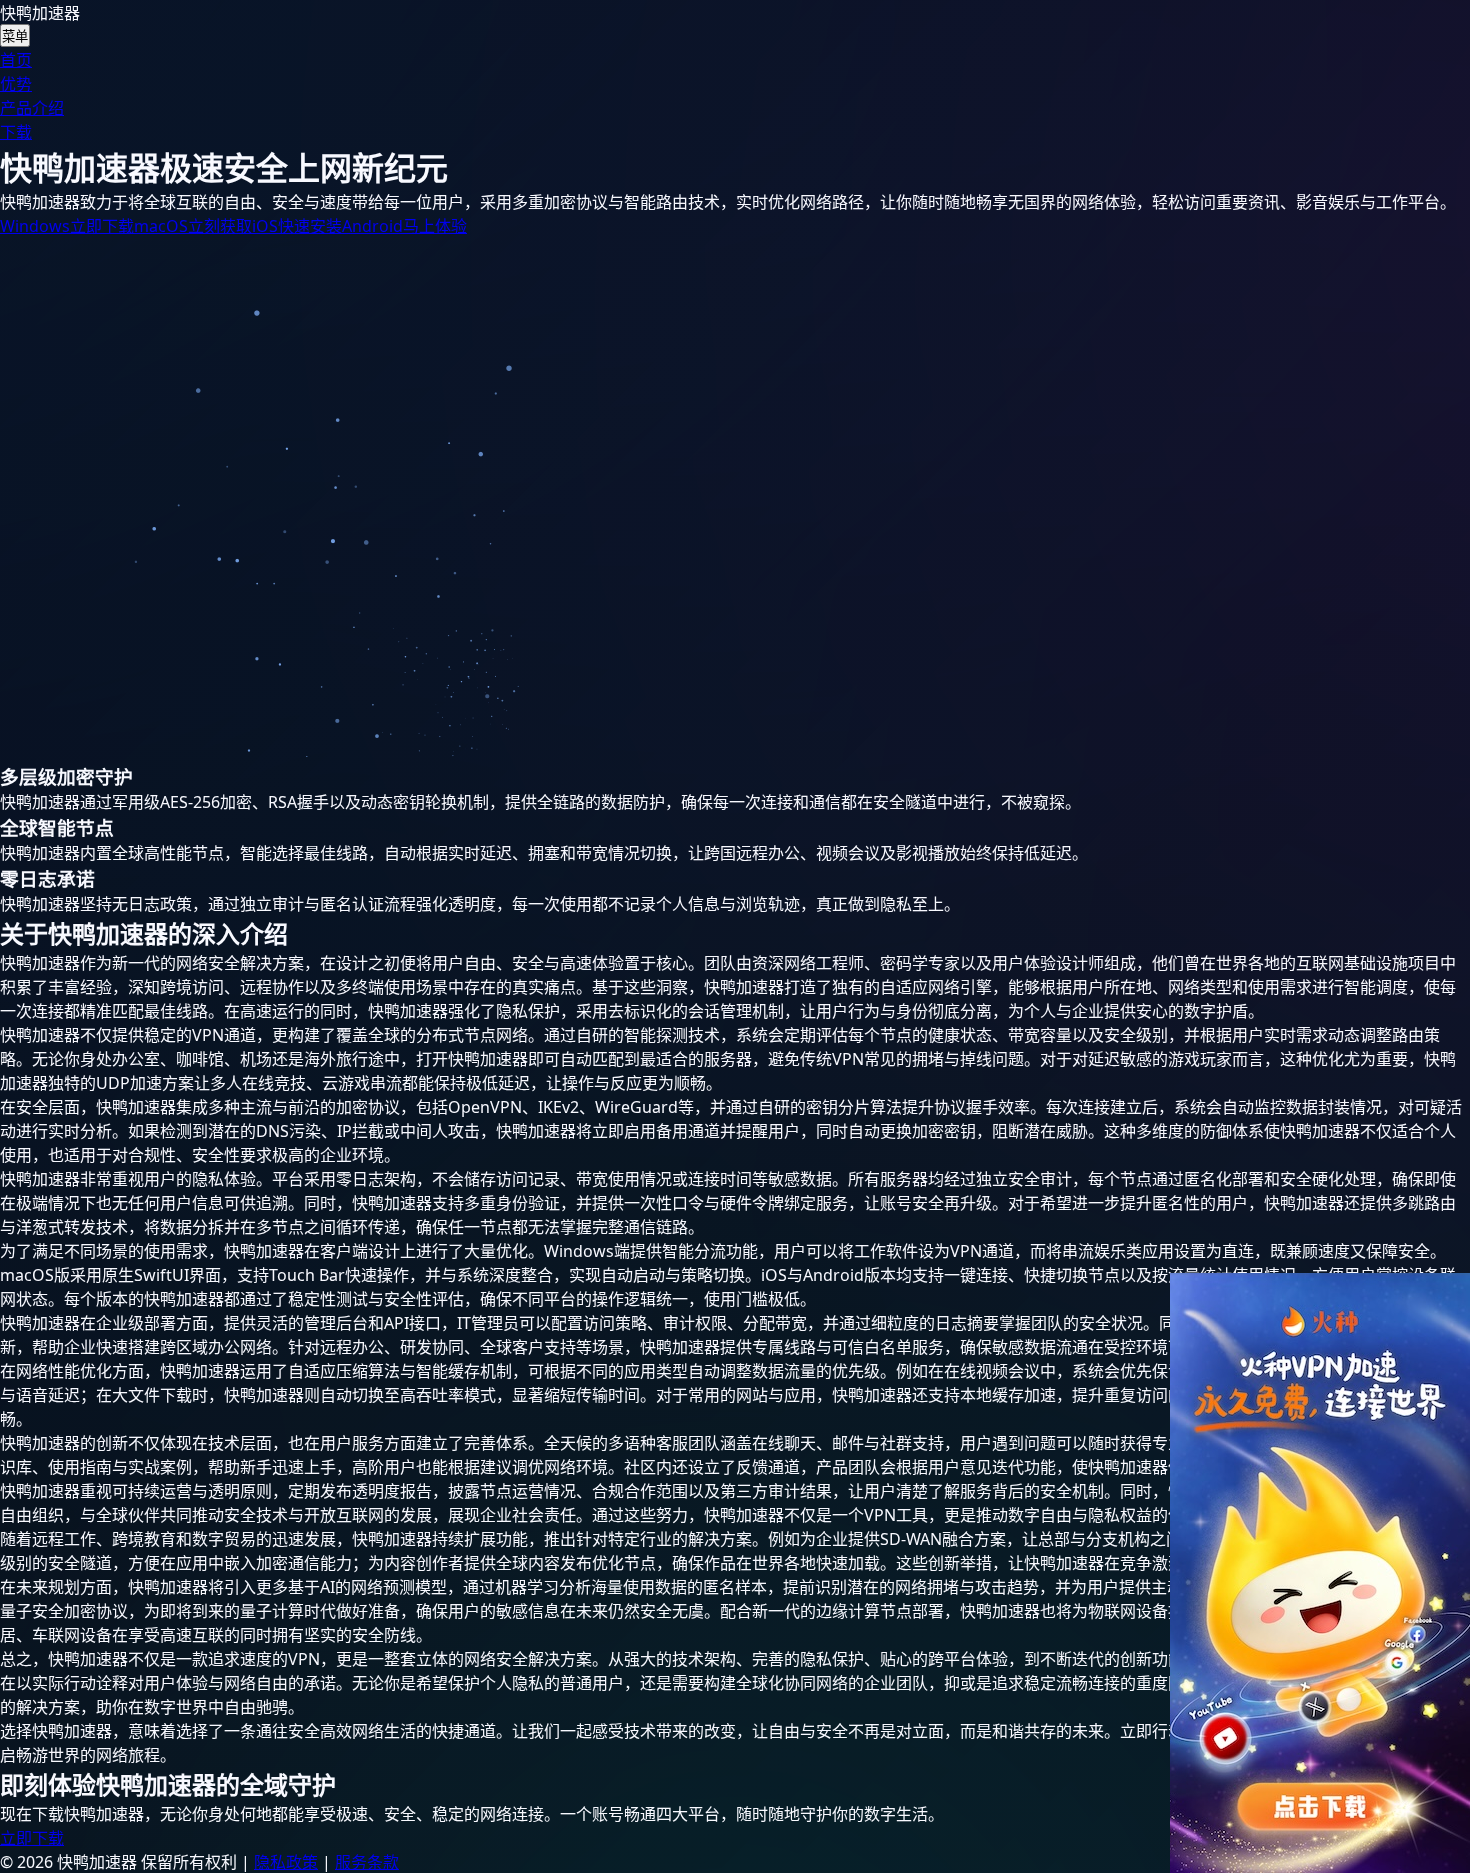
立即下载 (67, 226)
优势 (16, 84)
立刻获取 (193, 226)
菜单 (15, 36)
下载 (16, 132)
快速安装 (297, 226)
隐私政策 (286, 1862)
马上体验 (404, 226)
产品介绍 (32, 108)
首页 (16, 60)
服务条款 (367, 1862)
